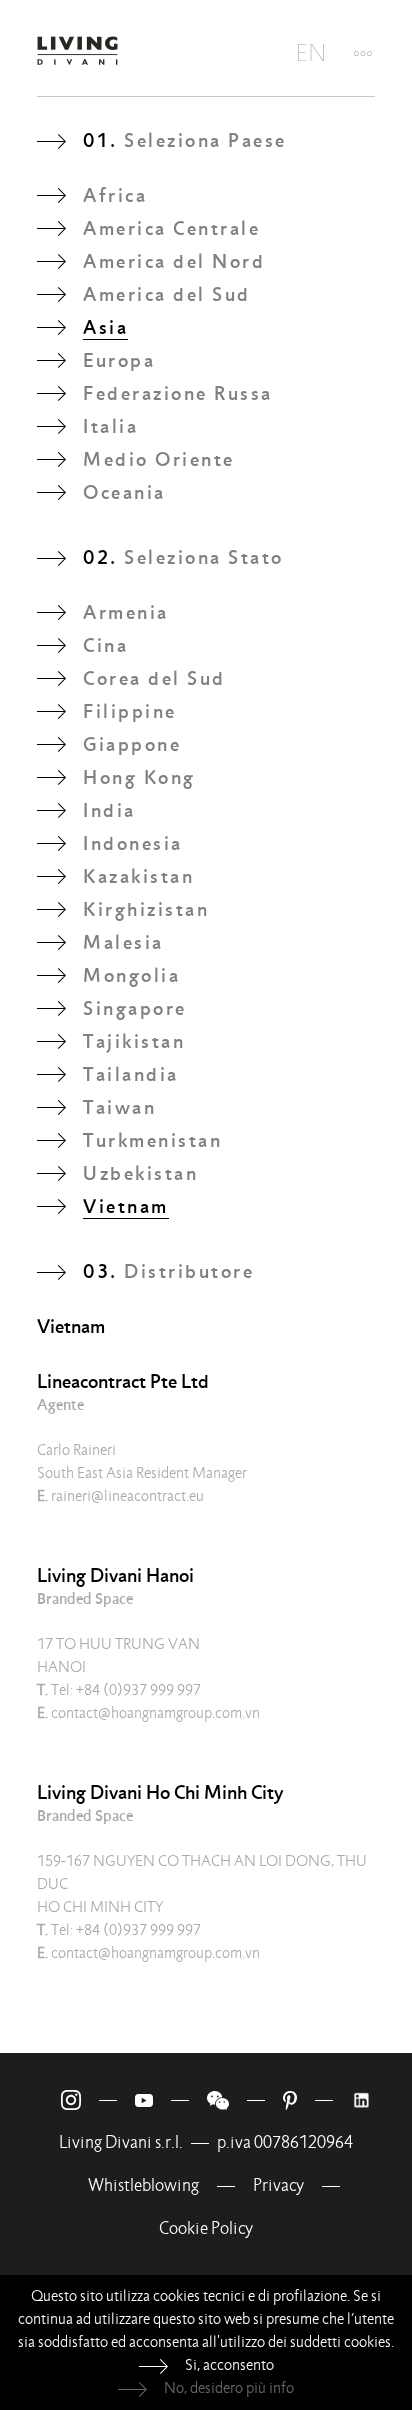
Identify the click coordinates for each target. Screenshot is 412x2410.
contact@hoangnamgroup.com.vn (148, 1713)
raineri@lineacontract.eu (120, 1496)
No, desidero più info (229, 2388)
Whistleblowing (143, 2185)
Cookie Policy (206, 2228)
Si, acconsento (229, 2365)
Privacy (278, 2185)
